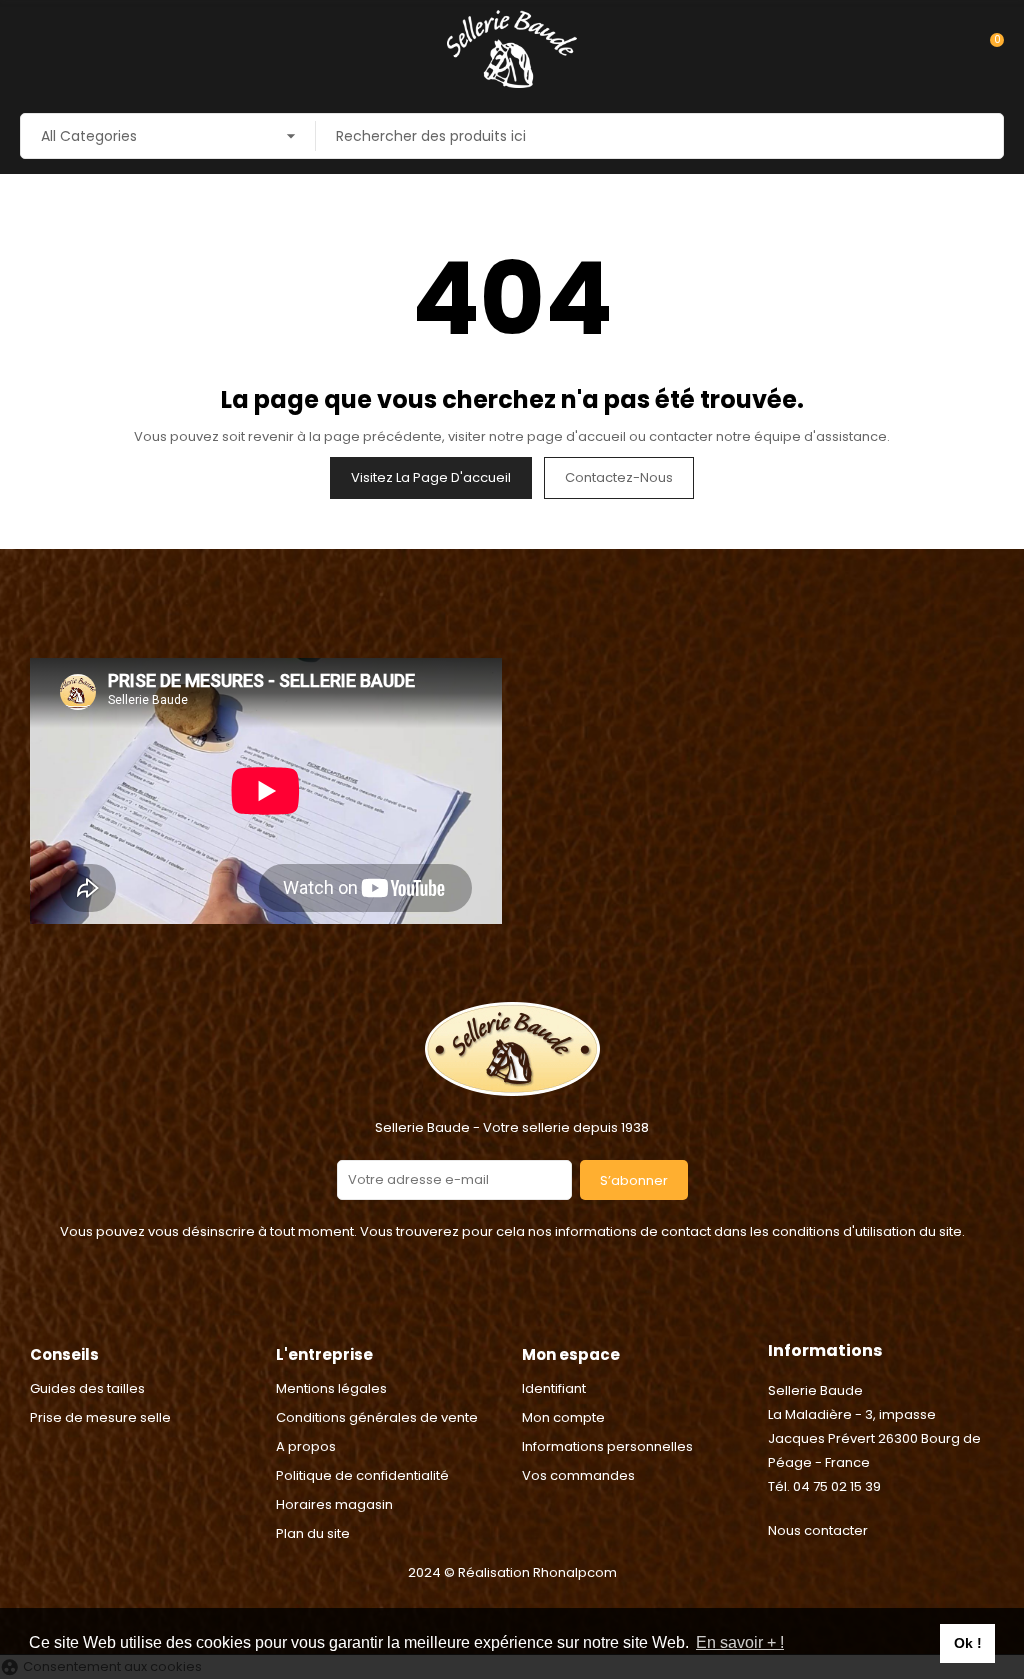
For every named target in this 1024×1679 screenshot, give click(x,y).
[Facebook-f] (487, 1303)
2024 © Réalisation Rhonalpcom (512, 1572)
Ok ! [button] (968, 1643)
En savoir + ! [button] (740, 1642)
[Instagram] (537, 1303)
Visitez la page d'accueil (431, 477)
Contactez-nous (619, 477)
